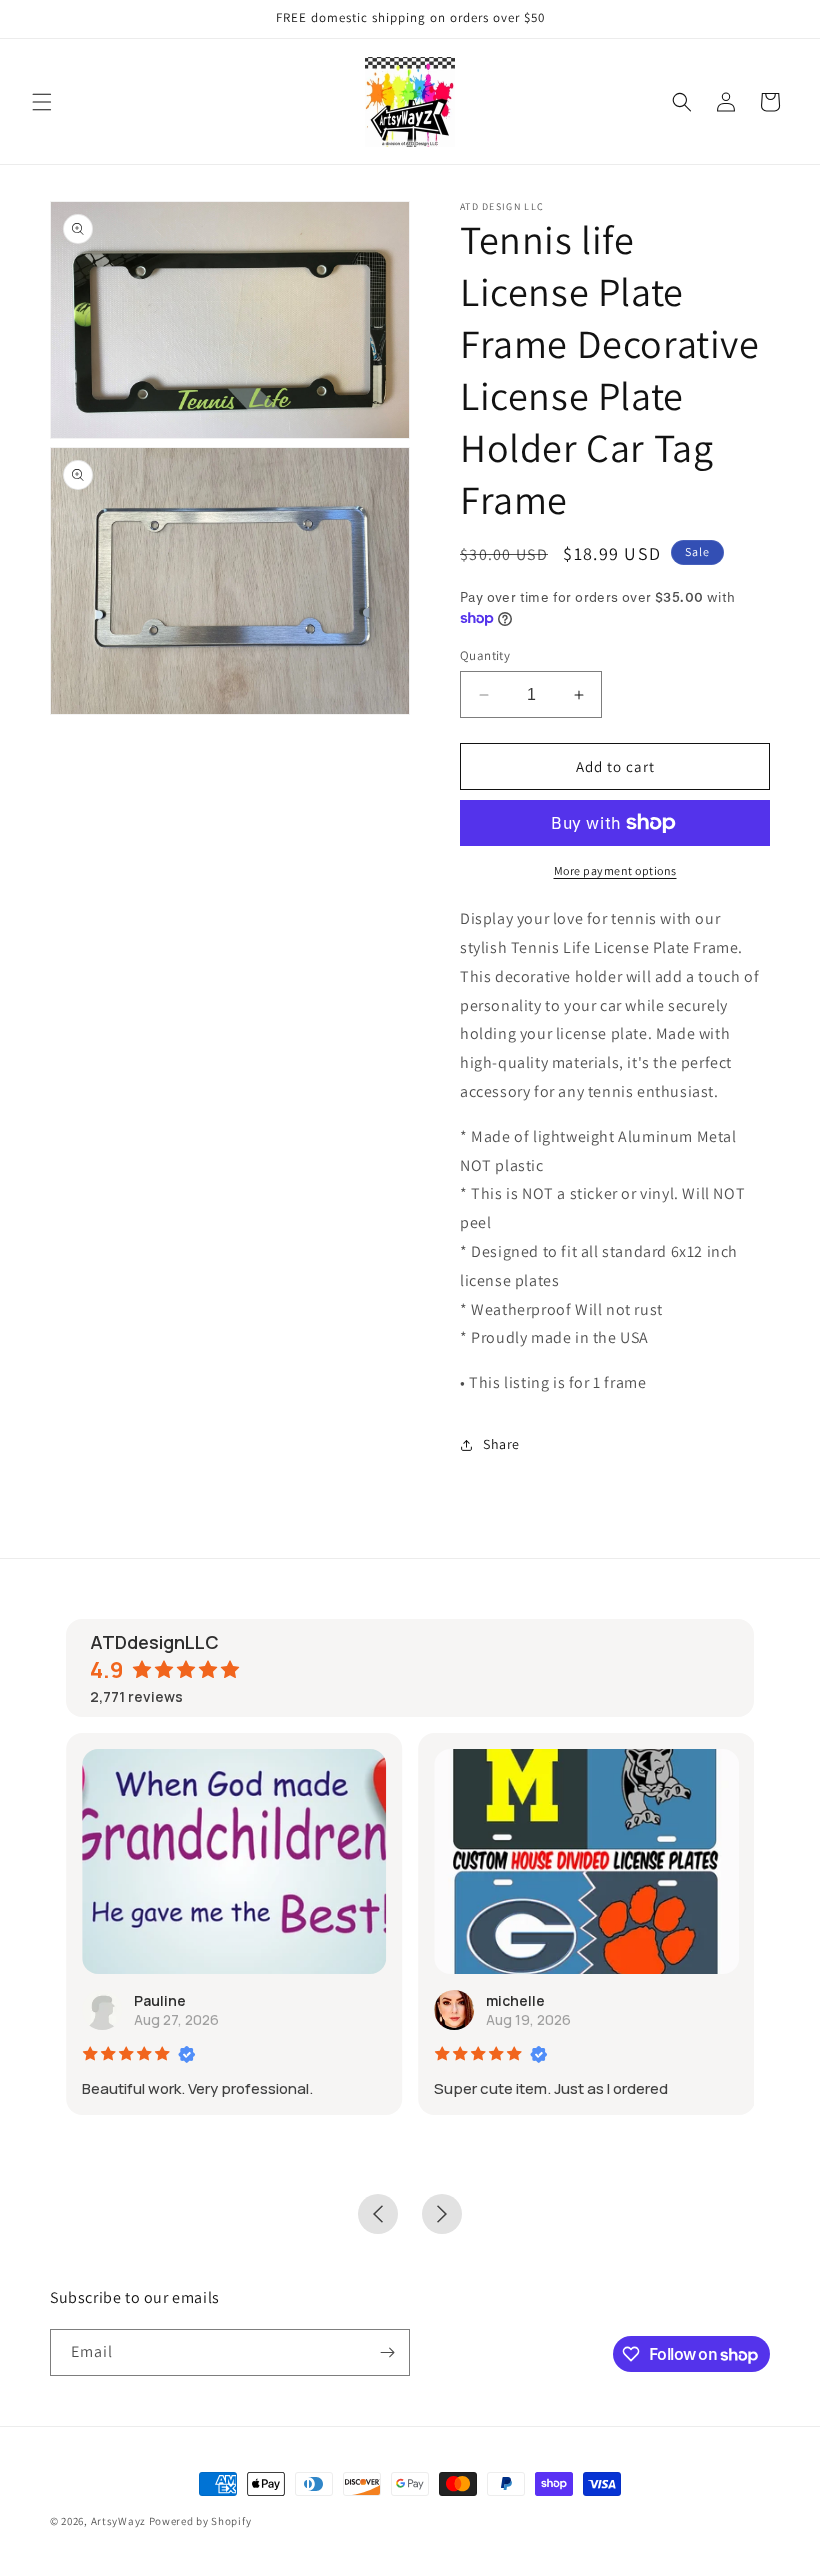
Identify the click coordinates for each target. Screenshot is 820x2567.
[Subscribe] (387, 2352)
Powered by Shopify (200, 2521)
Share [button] (501, 1444)
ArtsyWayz (118, 2521)
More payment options (615, 870)
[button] (42, 102)
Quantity (485, 655)
